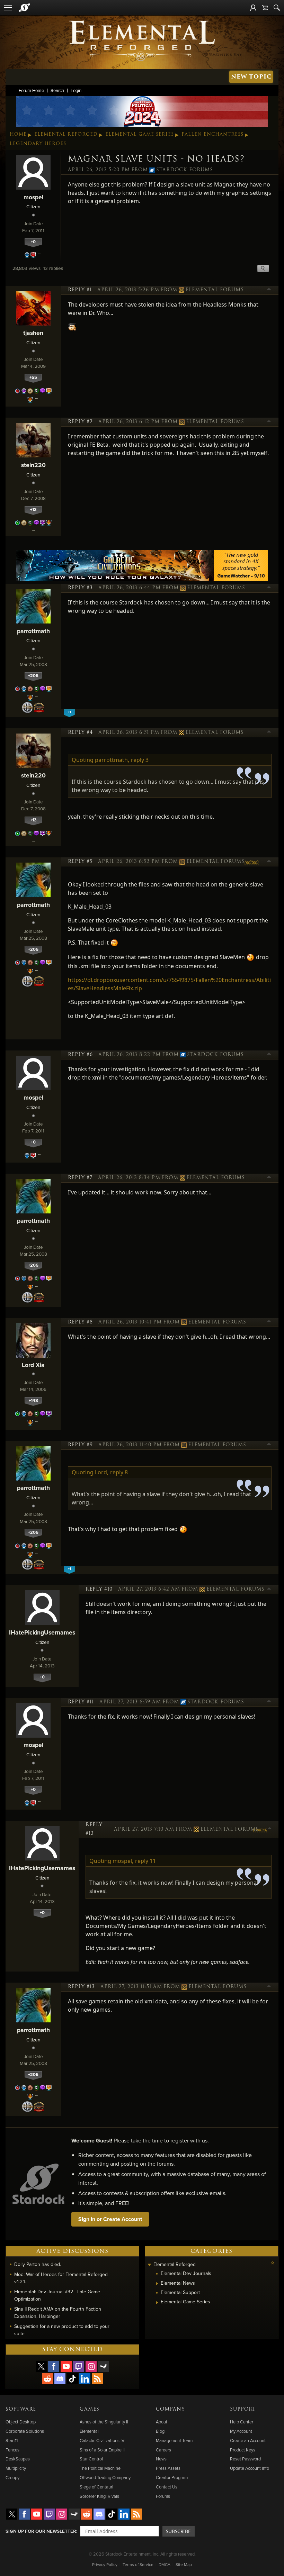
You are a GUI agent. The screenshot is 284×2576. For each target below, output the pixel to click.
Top (269, 290)
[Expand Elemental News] (157, 2284)
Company (170, 2409)
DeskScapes (18, 2459)
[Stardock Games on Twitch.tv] (79, 2366)
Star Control (91, 2459)
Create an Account (248, 2440)
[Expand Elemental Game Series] (157, 2303)
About (162, 2422)
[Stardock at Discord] (60, 2379)
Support (243, 2409)
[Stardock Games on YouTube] (66, 2366)
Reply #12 (94, 1829)
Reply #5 (80, 862)
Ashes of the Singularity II (104, 2422)
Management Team (174, 2440)
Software (21, 2409)
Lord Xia (33, 1365)
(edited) (252, 862)
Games (90, 2409)
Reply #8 (80, 1322)
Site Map (184, 2564)
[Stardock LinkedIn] (85, 2379)
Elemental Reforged (66, 134)
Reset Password (245, 2459)
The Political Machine (100, 2468)
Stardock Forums (185, 170)
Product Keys (243, 2450)
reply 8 (119, 1472)
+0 (33, 242)
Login (76, 90)
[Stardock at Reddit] (47, 2379)
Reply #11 (81, 1702)
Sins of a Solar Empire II (102, 2450)
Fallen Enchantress (212, 134)
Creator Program (172, 2477)
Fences (12, 2450)
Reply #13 (81, 1987)
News (161, 2459)
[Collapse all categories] (273, 2263)
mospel (33, 197)
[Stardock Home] (24, 8)
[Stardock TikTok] (72, 2379)
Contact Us (167, 2487)
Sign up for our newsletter (41, 2531)
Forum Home (31, 90)
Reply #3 (80, 588)
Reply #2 (80, 422)
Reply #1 (80, 290)
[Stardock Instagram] (91, 2366)
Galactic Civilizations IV (102, 2440)
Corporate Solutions (25, 2431)
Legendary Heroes (38, 144)
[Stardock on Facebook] (54, 2366)
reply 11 (145, 1861)
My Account (241, 2431)
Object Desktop (21, 2422)
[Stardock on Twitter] (41, 2366)
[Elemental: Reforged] (142, 40)
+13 (33, 509)
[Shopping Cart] (265, 8)
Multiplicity (16, 2468)
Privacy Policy (105, 2564)
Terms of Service (138, 2564)
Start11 (12, 2440)
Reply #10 (99, 1589)
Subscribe (178, 2531)
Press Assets (168, 2468)
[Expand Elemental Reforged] (149, 2265)
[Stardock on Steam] (104, 2366)
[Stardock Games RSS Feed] (97, 2379)
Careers (163, 2450)
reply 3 (140, 760)
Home (18, 134)
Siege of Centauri (96, 2487)
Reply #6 (80, 1055)
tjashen (33, 333)
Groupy (12, 2477)
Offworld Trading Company (105, 2477)
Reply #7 (80, 1178)
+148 (33, 1400)
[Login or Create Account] (253, 8)
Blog (160, 2431)
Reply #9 (80, 1445)
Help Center (242, 2422)
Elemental (89, 2431)
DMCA (165, 2564)
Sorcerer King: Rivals (99, 2496)
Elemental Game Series (140, 134)
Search (57, 90)
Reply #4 (80, 732)
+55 (33, 377)
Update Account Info (250, 2468)
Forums (163, 2496)
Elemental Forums (215, 290)
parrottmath (33, 631)
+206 (33, 676)
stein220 (33, 465)
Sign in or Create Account (110, 2219)
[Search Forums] (277, 8)
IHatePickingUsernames (42, 1632)
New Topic (251, 77)
